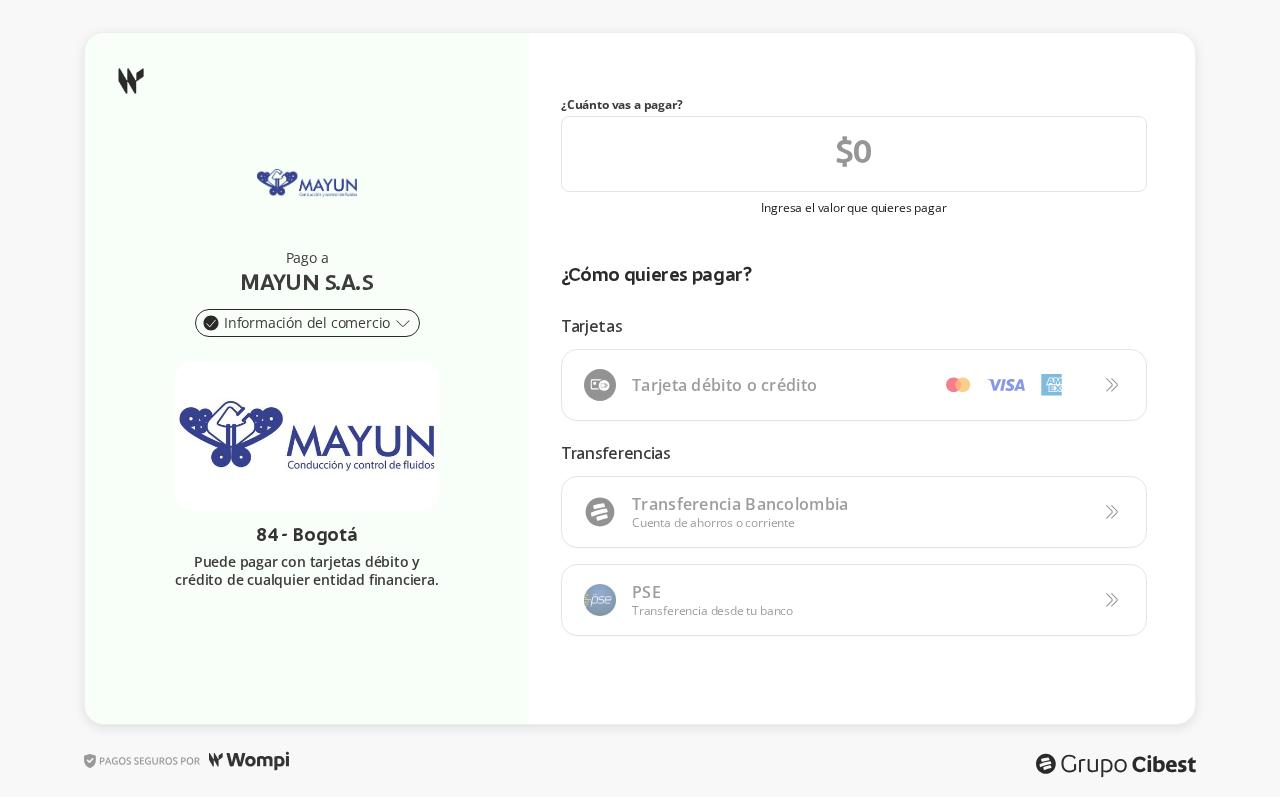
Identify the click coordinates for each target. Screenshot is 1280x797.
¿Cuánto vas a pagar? (622, 105)
